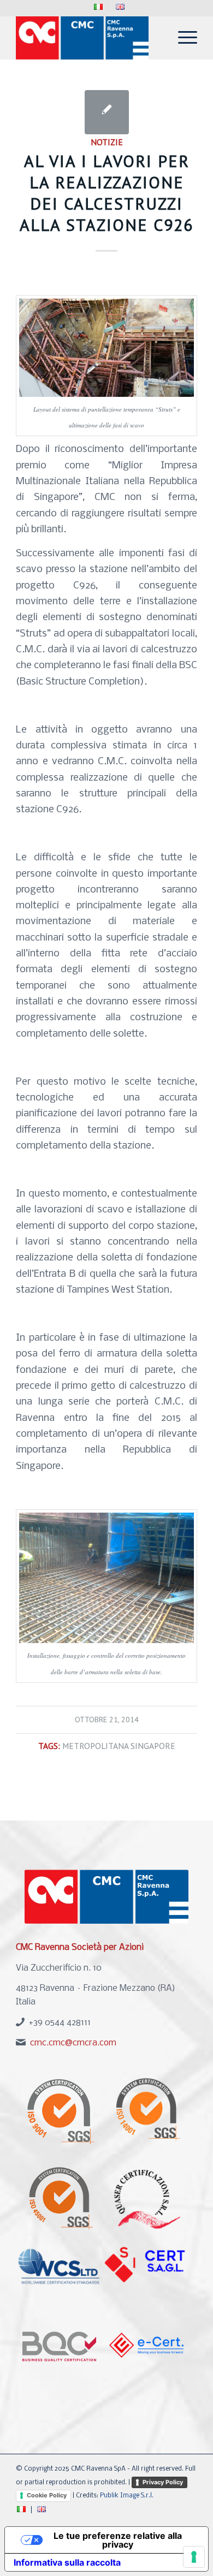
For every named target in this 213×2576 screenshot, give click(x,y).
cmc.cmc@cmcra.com (73, 2043)
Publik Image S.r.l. (127, 2496)
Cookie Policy (47, 2495)
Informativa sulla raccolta (67, 2562)
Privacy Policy (163, 2482)
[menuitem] (99, 7)
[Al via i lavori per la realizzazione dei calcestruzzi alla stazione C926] (107, 112)
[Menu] (182, 38)
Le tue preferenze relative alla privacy (118, 2540)
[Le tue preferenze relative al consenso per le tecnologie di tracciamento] (194, 2557)
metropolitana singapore (119, 1746)
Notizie (107, 142)
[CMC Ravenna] (88, 38)
